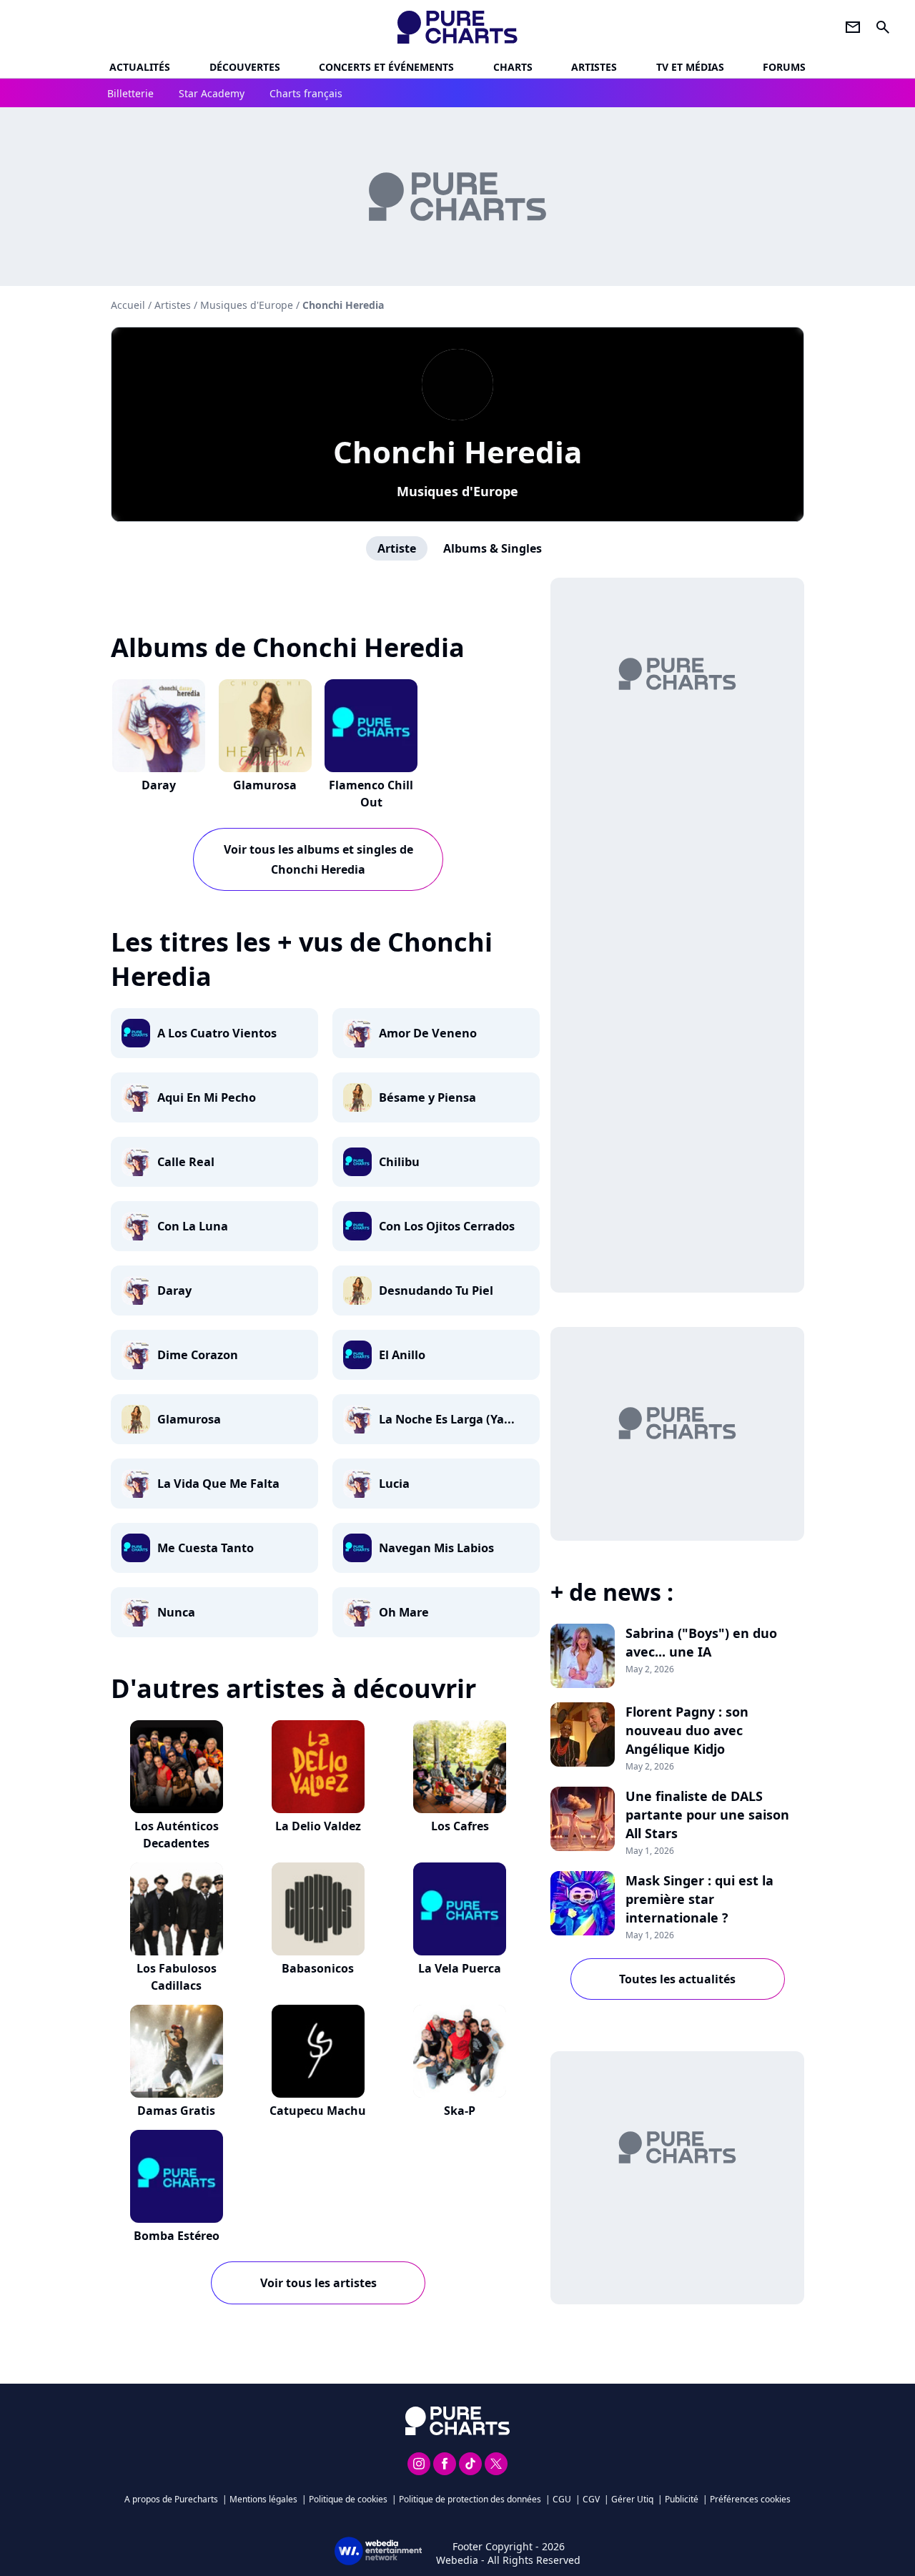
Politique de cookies (348, 2499)
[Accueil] (458, 27)
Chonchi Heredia (457, 451)
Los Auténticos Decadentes (177, 1835)
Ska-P (460, 2111)
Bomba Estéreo (177, 2236)
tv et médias (690, 67)
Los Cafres (460, 1826)
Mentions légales (263, 2499)
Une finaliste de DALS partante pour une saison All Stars (707, 1815)
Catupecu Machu (318, 2111)
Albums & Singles (493, 548)
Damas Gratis (176, 2111)
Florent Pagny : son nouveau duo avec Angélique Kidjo (687, 1730)
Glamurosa (265, 785)
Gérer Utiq (632, 2499)
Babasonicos (318, 1968)
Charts (513, 67)
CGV (591, 2499)
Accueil (128, 305)
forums (784, 67)
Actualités (140, 67)
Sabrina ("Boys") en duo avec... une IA (701, 1642)
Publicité (682, 2499)
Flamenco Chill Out (371, 794)
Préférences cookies (750, 2499)
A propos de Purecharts (171, 2499)
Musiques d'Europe (457, 491)
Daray (159, 785)
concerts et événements (386, 67)
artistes (594, 67)
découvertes (245, 67)
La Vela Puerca (460, 1968)
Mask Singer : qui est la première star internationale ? (699, 1899)
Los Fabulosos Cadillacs (177, 1977)
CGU (562, 2499)
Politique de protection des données (470, 2499)
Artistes (173, 305)
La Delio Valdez (318, 1826)
